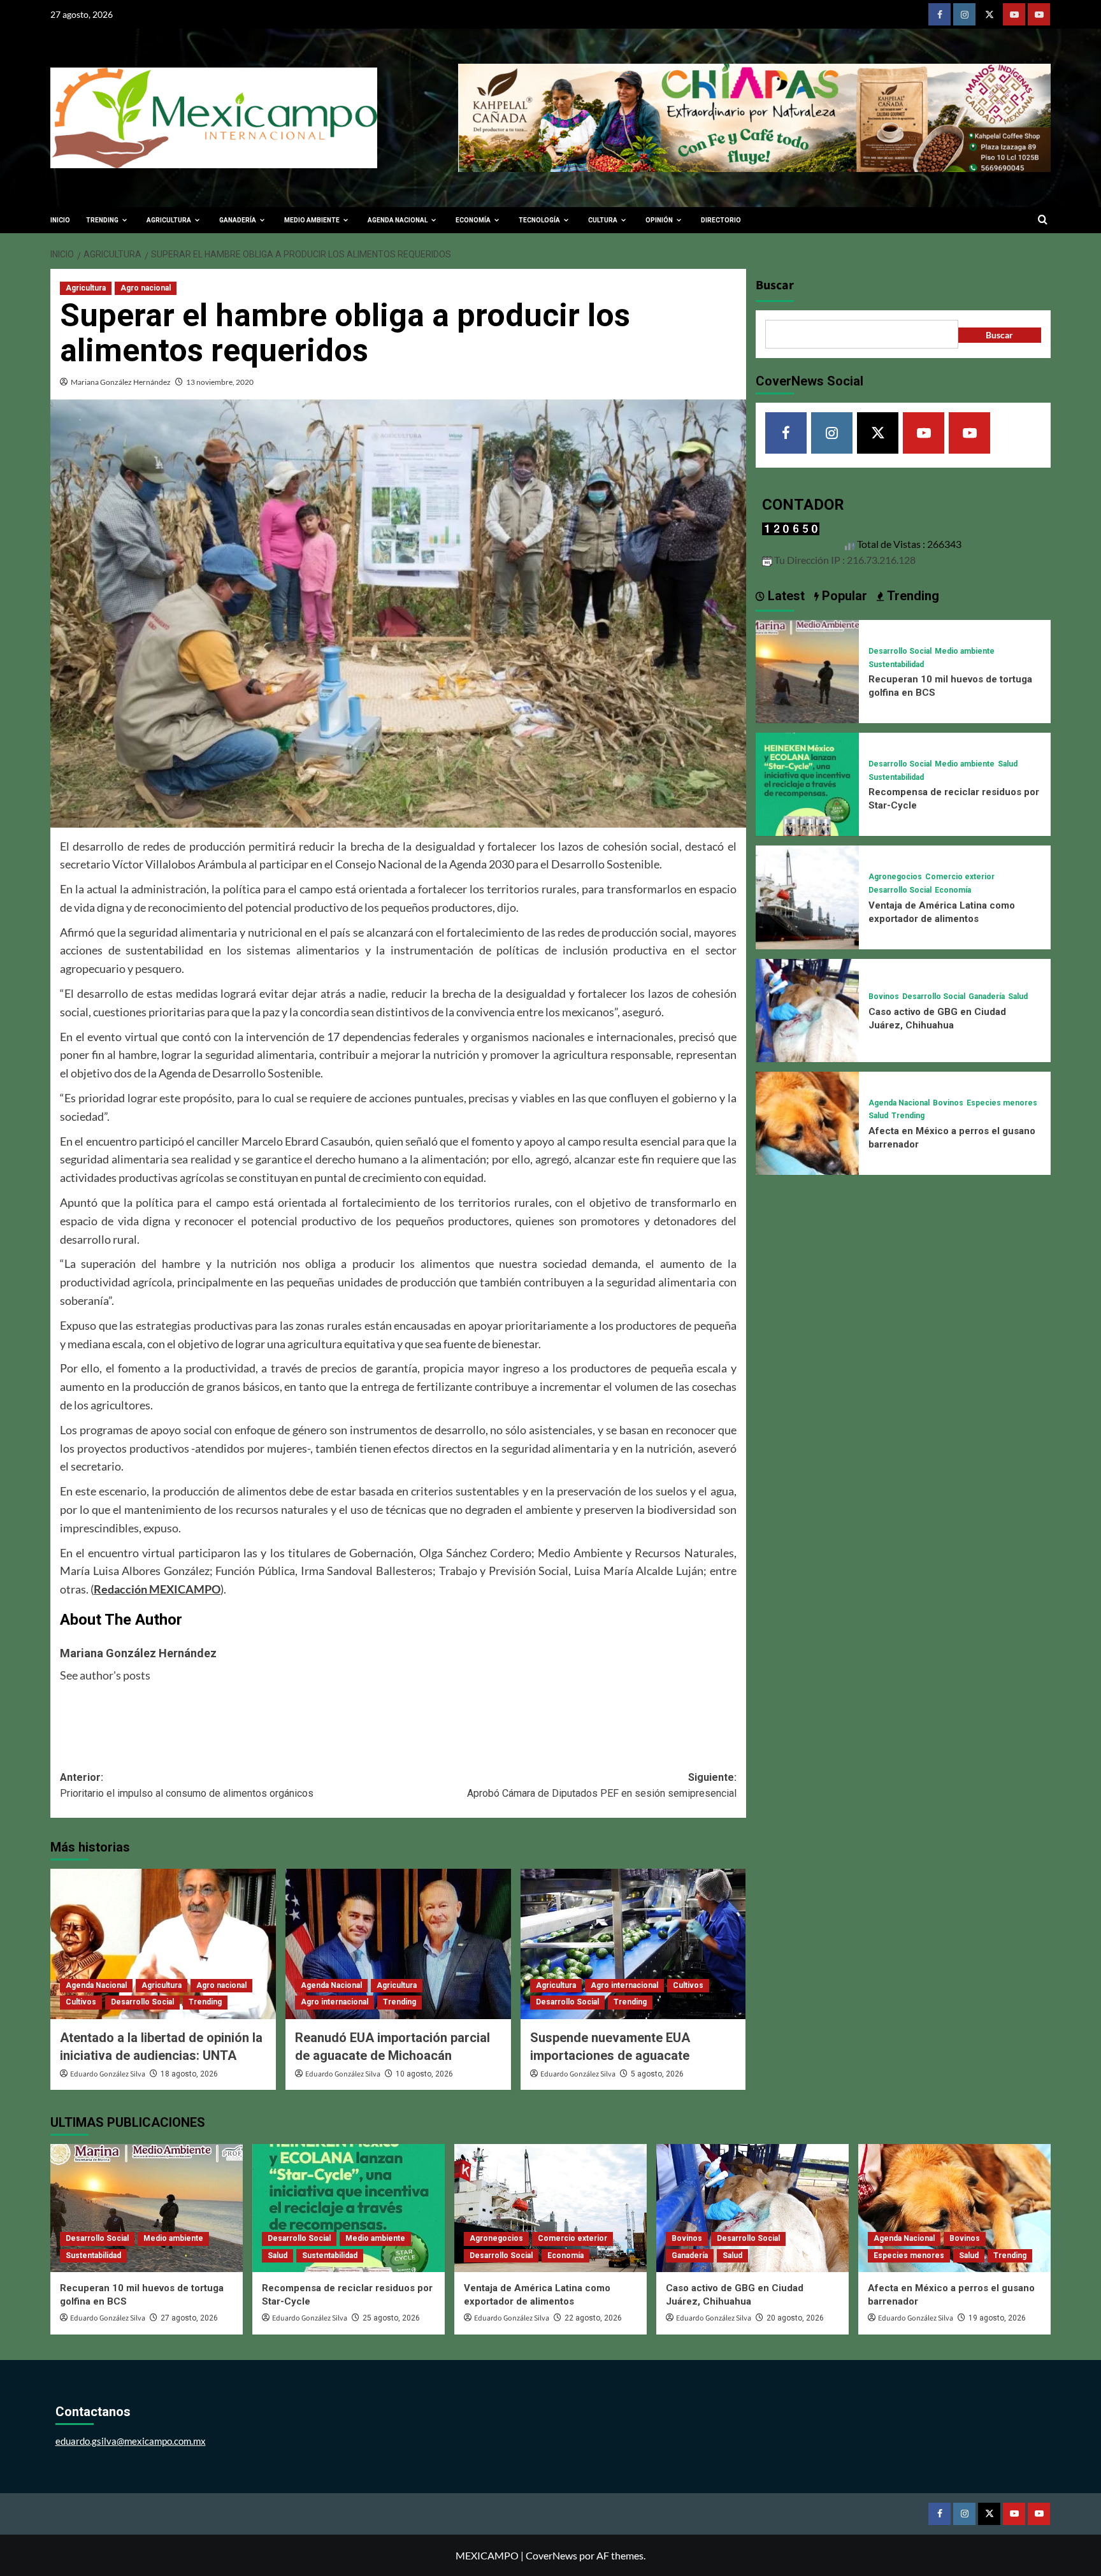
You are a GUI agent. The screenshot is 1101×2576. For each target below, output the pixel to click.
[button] (1043, 220)
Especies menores (1002, 1103)
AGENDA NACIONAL (398, 220)
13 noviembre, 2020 (220, 382)
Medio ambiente (965, 651)
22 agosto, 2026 (593, 2318)
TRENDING (102, 220)
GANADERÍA (238, 220)
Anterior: (187, 1786)
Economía (953, 890)
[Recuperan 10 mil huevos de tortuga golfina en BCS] (807, 670)
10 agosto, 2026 (424, 2074)
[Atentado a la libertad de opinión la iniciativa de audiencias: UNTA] (163, 1944)
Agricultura (86, 288)
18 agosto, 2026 (189, 2074)
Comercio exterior (960, 877)
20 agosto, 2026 (795, 2318)
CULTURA (603, 220)
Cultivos (81, 2002)
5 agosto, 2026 (657, 2074)
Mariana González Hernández (121, 382)
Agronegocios (895, 877)
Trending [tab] (911, 596)
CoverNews (551, 2555)
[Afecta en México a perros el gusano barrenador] (807, 1122)
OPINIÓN (659, 220)
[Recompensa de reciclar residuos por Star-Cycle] (807, 783)
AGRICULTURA (169, 220)
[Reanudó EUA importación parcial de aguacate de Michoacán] (398, 1944)
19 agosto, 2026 (997, 2318)
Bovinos (884, 997)
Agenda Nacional (96, 1985)
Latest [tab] (785, 596)
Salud (1008, 764)
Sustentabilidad (896, 665)
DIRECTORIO (721, 220)
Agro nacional (146, 288)
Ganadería (987, 997)
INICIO (60, 220)
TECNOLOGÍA (539, 220)
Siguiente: (602, 1786)
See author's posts (105, 1675)
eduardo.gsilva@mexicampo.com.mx (131, 2441)
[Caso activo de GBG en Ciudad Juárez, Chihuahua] (807, 1009)
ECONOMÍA (473, 220)
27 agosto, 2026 (189, 2318)
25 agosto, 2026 (391, 2318)
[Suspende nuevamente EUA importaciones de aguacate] (633, 1944)
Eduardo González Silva (108, 2074)
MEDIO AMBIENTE (312, 220)
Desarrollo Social (142, 2002)
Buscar (775, 285)
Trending (205, 2002)
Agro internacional (335, 2002)
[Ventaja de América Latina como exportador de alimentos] (807, 896)
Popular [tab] (843, 596)
